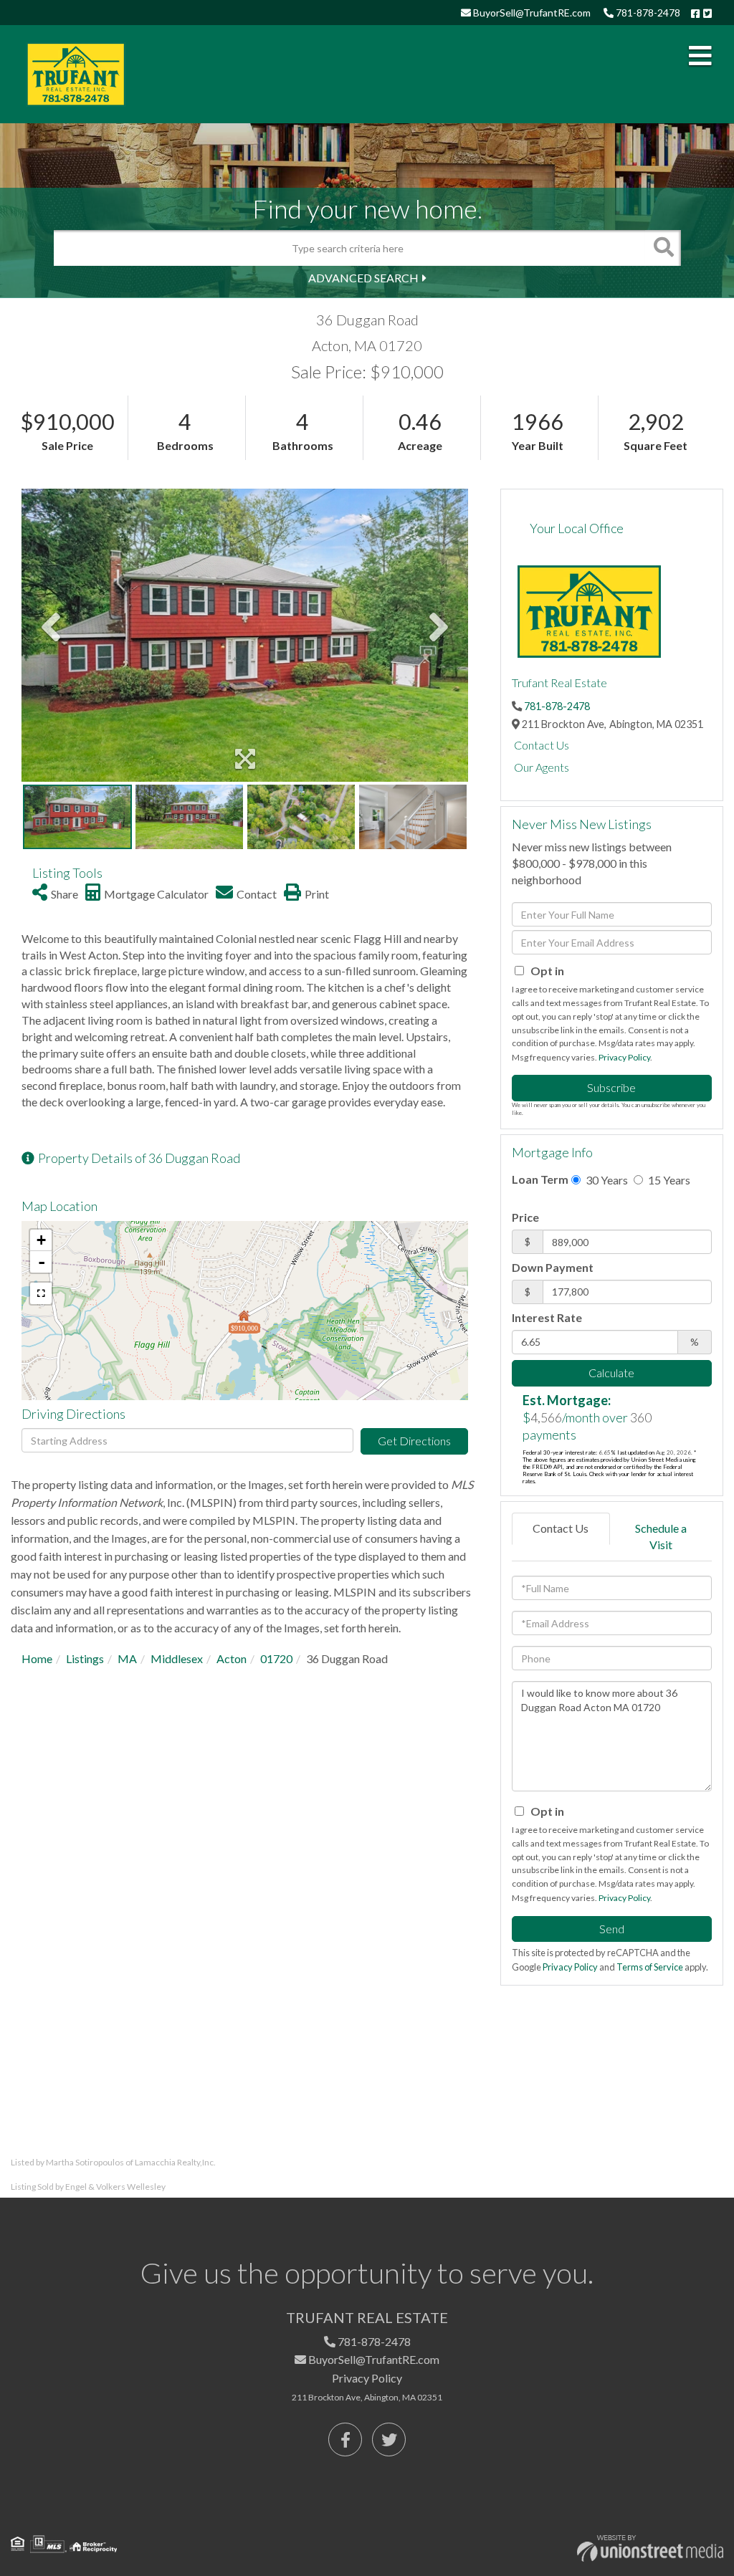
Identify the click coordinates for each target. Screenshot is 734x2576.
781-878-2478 (647, 13)
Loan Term (540, 1179)
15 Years (668, 1180)
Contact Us (542, 745)
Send (612, 1929)
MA (127, 1658)
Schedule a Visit (661, 1536)
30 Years (606, 1180)
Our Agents (542, 767)
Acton (232, 1658)
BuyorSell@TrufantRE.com (531, 13)
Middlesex (177, 1658)
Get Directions (414, 1441)
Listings (85, 1658)
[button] (663, 248)
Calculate (611, 1373)
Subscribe (611, 1087)
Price (525, 1217)
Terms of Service (650, 1967)
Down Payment (553, 1267)
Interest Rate (547, 1317)
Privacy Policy (624, 1057)
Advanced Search (363, 278)
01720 (276, 1658)
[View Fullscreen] (41, 1293)
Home (37, 1658)
